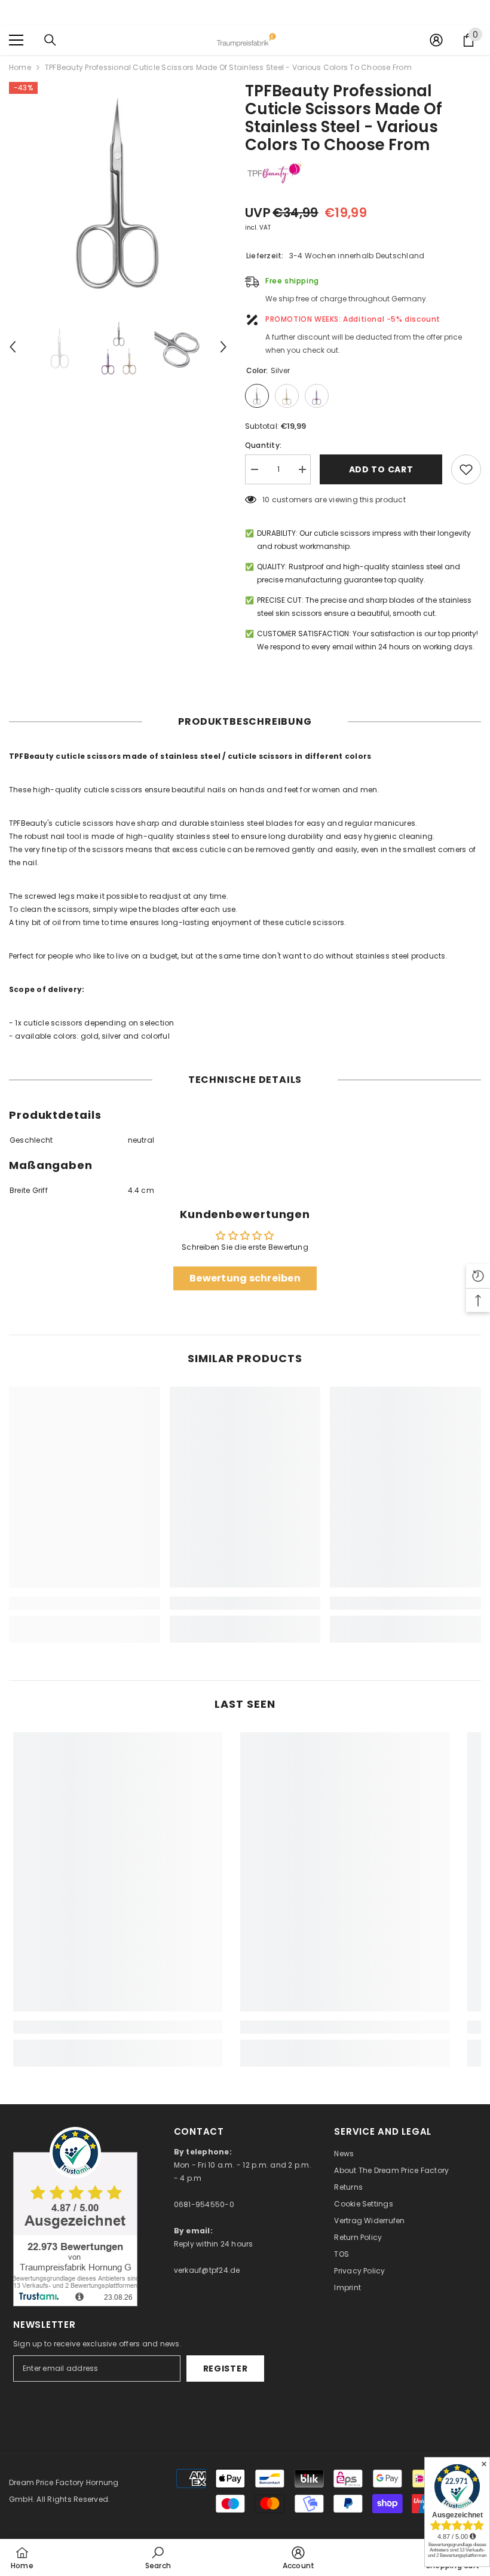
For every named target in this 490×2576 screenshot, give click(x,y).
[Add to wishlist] (466, 469)
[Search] (50, 40)
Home (20, 67)
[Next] (223, 347)
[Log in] (436, 40)
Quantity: (263, 445)
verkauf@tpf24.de (207, 2270)
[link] (85, 1603)
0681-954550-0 (204, 2204)
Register (226, 2369)
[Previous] (13, 347)
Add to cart (381, 469)
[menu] (16, 40)
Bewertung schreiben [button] (245, 1278)
